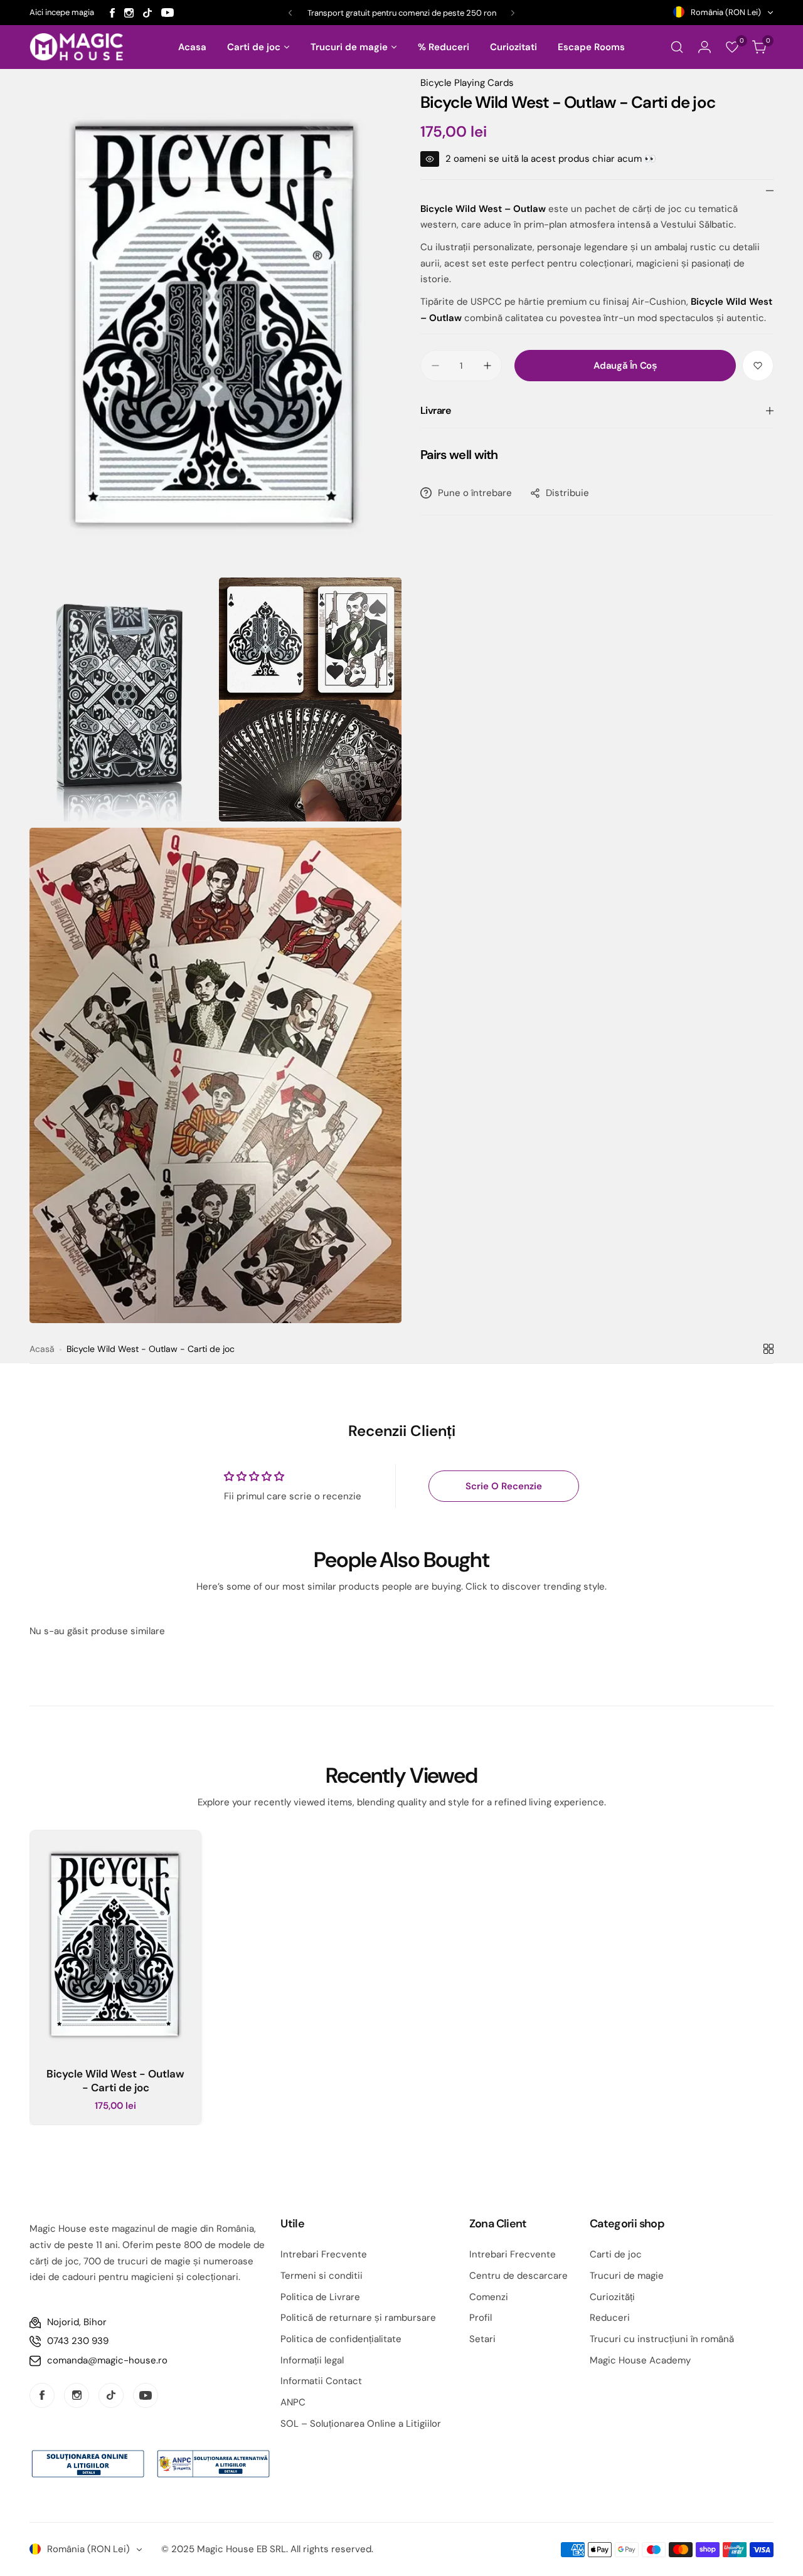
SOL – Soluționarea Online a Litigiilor (361, 2424)
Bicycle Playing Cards (467, 83)
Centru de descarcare (518, 2276)
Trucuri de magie (627, 2276)
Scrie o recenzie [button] (504, 1486)
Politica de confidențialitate (341, 2339)
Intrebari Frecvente (324, 2254)
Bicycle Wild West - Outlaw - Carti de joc (115, 2081)
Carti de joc (616, 2254)
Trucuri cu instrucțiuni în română (662, 2339)
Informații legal (312, 2360)
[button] (290, 13)
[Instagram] (129, 13)
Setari (482, 2339)
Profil (481, 2318)
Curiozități (612, 2297)
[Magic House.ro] (77, 47)
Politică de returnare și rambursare (358, 2318)
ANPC (293, 2402)
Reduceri (610, 2318)
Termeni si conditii (322, 2276)
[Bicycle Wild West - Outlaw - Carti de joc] (115, 1944)
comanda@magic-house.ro (107, 2360)
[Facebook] (112, 13)
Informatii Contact (321, 2381)
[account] (705, 47)
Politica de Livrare (320, 2297)
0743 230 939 (78, 2341)
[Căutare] (677, 47)
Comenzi (489, 2297)
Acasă (42, 1349)
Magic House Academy (640, 2360)
